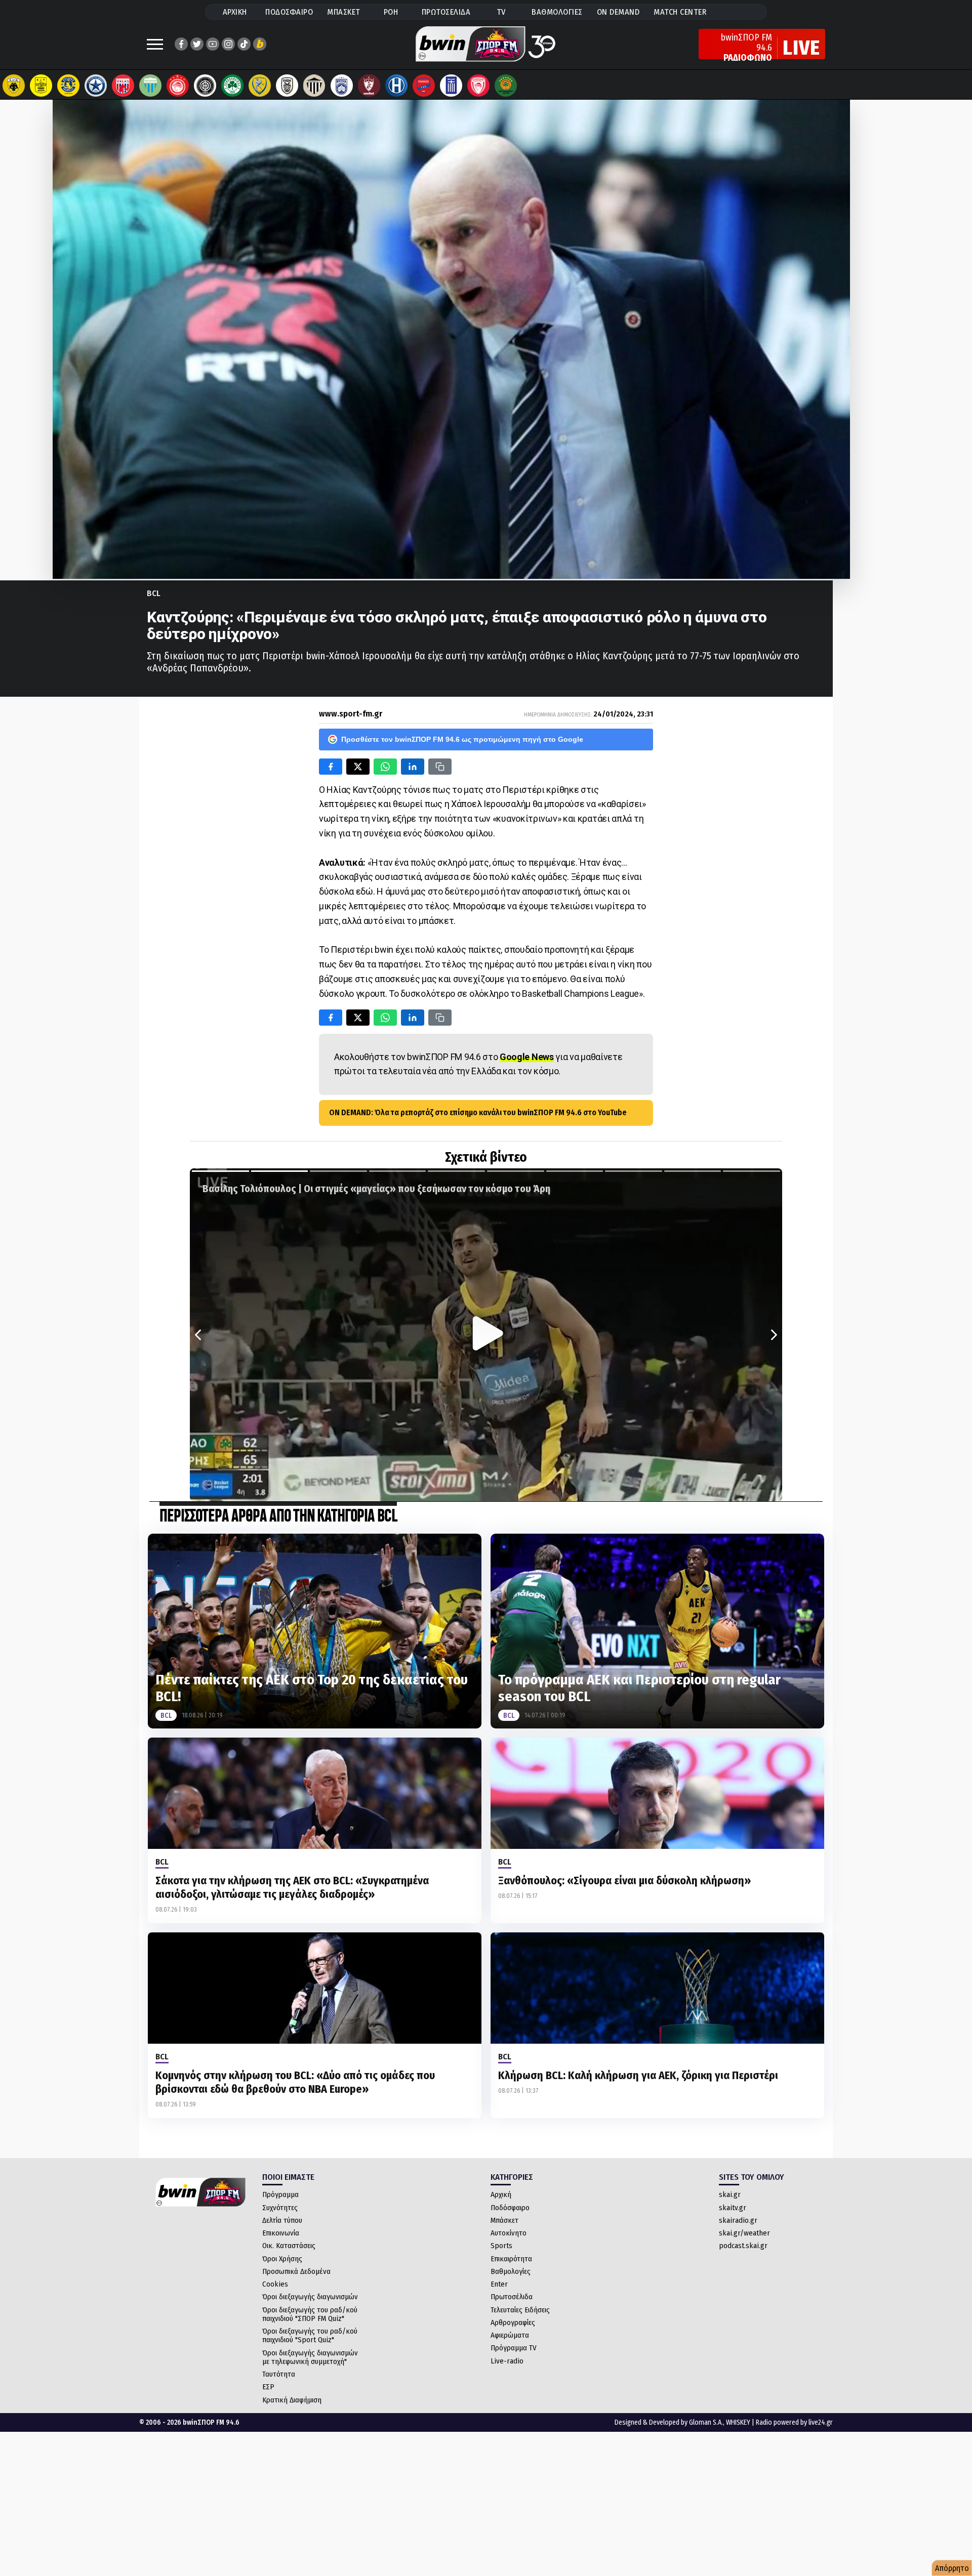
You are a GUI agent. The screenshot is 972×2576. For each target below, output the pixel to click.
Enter (499, 2284)
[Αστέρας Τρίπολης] (68, 86)
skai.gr (730, 2194)
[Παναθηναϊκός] (232, 86)
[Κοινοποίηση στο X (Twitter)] (358, 767)
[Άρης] (41, 86)
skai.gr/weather (744, 2233)
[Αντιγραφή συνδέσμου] (440, 767)
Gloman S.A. (706, 2422)
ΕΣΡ (268, 2387)
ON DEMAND (618, 12)
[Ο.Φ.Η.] (205, 86)
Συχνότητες (280, 2208)
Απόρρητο (952, 2568)
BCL (154, 593)
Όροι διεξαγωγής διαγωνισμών (310, 2297)
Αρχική (501, 2194)
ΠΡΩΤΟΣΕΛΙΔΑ (446, 12)
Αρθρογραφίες (513, 2322)
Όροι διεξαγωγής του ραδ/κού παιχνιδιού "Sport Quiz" (310, 2335)
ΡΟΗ (391, 12)
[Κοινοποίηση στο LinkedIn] (413, 767)
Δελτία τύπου (282, 2220)
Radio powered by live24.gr (794, 2422)
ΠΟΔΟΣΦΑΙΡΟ (289, 12)
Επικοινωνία (281, 2233)
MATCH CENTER (680, 12)
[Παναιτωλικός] (260, 86)
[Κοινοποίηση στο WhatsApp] (385, 767)
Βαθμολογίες (511, 2271)
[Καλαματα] (314, 86)
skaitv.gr (733, 2208)
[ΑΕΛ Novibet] (369, 86)
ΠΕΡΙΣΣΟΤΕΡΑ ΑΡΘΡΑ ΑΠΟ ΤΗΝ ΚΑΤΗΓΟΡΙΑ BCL (278, 1517)
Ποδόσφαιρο (510, 2208)
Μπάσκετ (504, 2220)
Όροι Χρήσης (282, 2259)
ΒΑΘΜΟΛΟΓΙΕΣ (557, 12)
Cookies (275, 2284)
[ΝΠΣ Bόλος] (123, 86)
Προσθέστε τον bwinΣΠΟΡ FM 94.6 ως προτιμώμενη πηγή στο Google (462, 739)
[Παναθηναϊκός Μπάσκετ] (506, 86)
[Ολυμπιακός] (178, 86)
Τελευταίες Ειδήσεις (520, 2310)
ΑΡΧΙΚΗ (235, 12)
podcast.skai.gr (743, 2246)
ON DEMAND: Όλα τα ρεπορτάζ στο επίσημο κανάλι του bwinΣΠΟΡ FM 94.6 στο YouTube (478, 1112)
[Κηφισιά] (342, 86)
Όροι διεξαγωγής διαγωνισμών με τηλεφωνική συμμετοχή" (310, 2357)
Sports (501, 2246)
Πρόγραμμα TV (514, 2348)
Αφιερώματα (510, 2335)
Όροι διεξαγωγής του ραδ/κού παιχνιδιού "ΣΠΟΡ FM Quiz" (310, 2314)
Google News (527, 1057)
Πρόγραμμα (280, 2194)
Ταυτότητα (279, 2374)
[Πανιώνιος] (424, 86)
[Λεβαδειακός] (150, 86)
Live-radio (507, 2361)
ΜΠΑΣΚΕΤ (344, 12)
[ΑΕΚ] (14, 86)
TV (501, 12)
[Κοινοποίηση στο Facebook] (331, 767)
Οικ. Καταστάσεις (289, 2246)
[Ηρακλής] (396, 86)
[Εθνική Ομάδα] (451, 86)
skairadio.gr (738, 2220)
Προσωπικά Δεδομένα (296, 2271)
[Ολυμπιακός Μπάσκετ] (478, 86)
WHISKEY (738, 2422)
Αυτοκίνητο (509, 2233)
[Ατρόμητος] (96, 86)
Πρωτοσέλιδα (512, 2297)
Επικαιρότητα (511, 2259)
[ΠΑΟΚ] (287, 86)
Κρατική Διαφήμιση (292, 2400)
